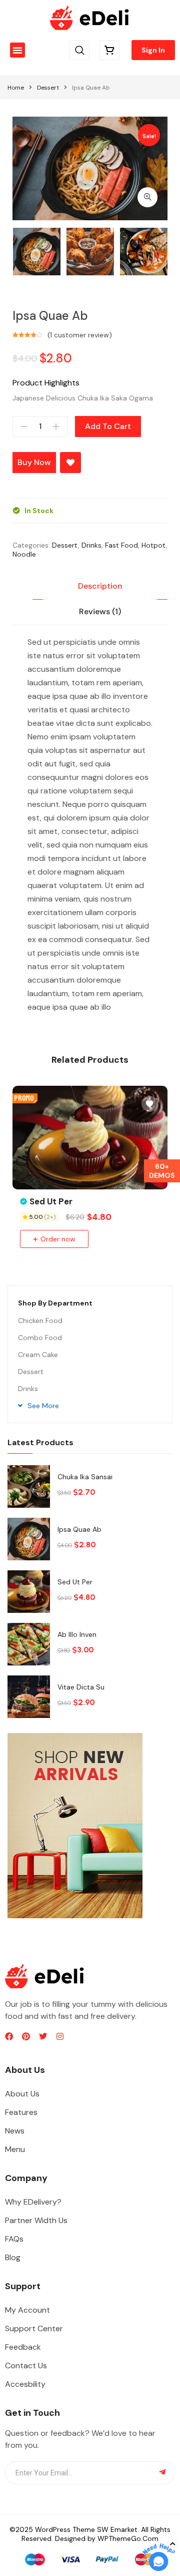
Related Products (90, 1060)
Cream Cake (38, 1355)
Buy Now (34, 462)
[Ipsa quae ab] (29, 1539)
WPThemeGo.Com (128, 2538)
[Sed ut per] (29, 1592)
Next (167, 252)
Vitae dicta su (81, 1687)
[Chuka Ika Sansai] (29, 1486)
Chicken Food (40, 1321)
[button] (17, 50)
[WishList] (70, 463)
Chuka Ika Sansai (85, 1477)
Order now (58, 1239)
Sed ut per (75, 1582)
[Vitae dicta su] (29, 1697)
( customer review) (80, 335)
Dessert (48, 88)
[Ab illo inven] (29, 1644)
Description (100, 586)
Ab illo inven (77, 1634)
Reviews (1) (100, 611)
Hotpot (154, 545)
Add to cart (108, 426)
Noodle (24, 554)
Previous (12, 252)
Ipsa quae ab (79, 1529)
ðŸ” (147, 197)
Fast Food (121, 545)
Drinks (91, 545)
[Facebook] (9, 2036)
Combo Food (40, 1338)
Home (16, 88)
